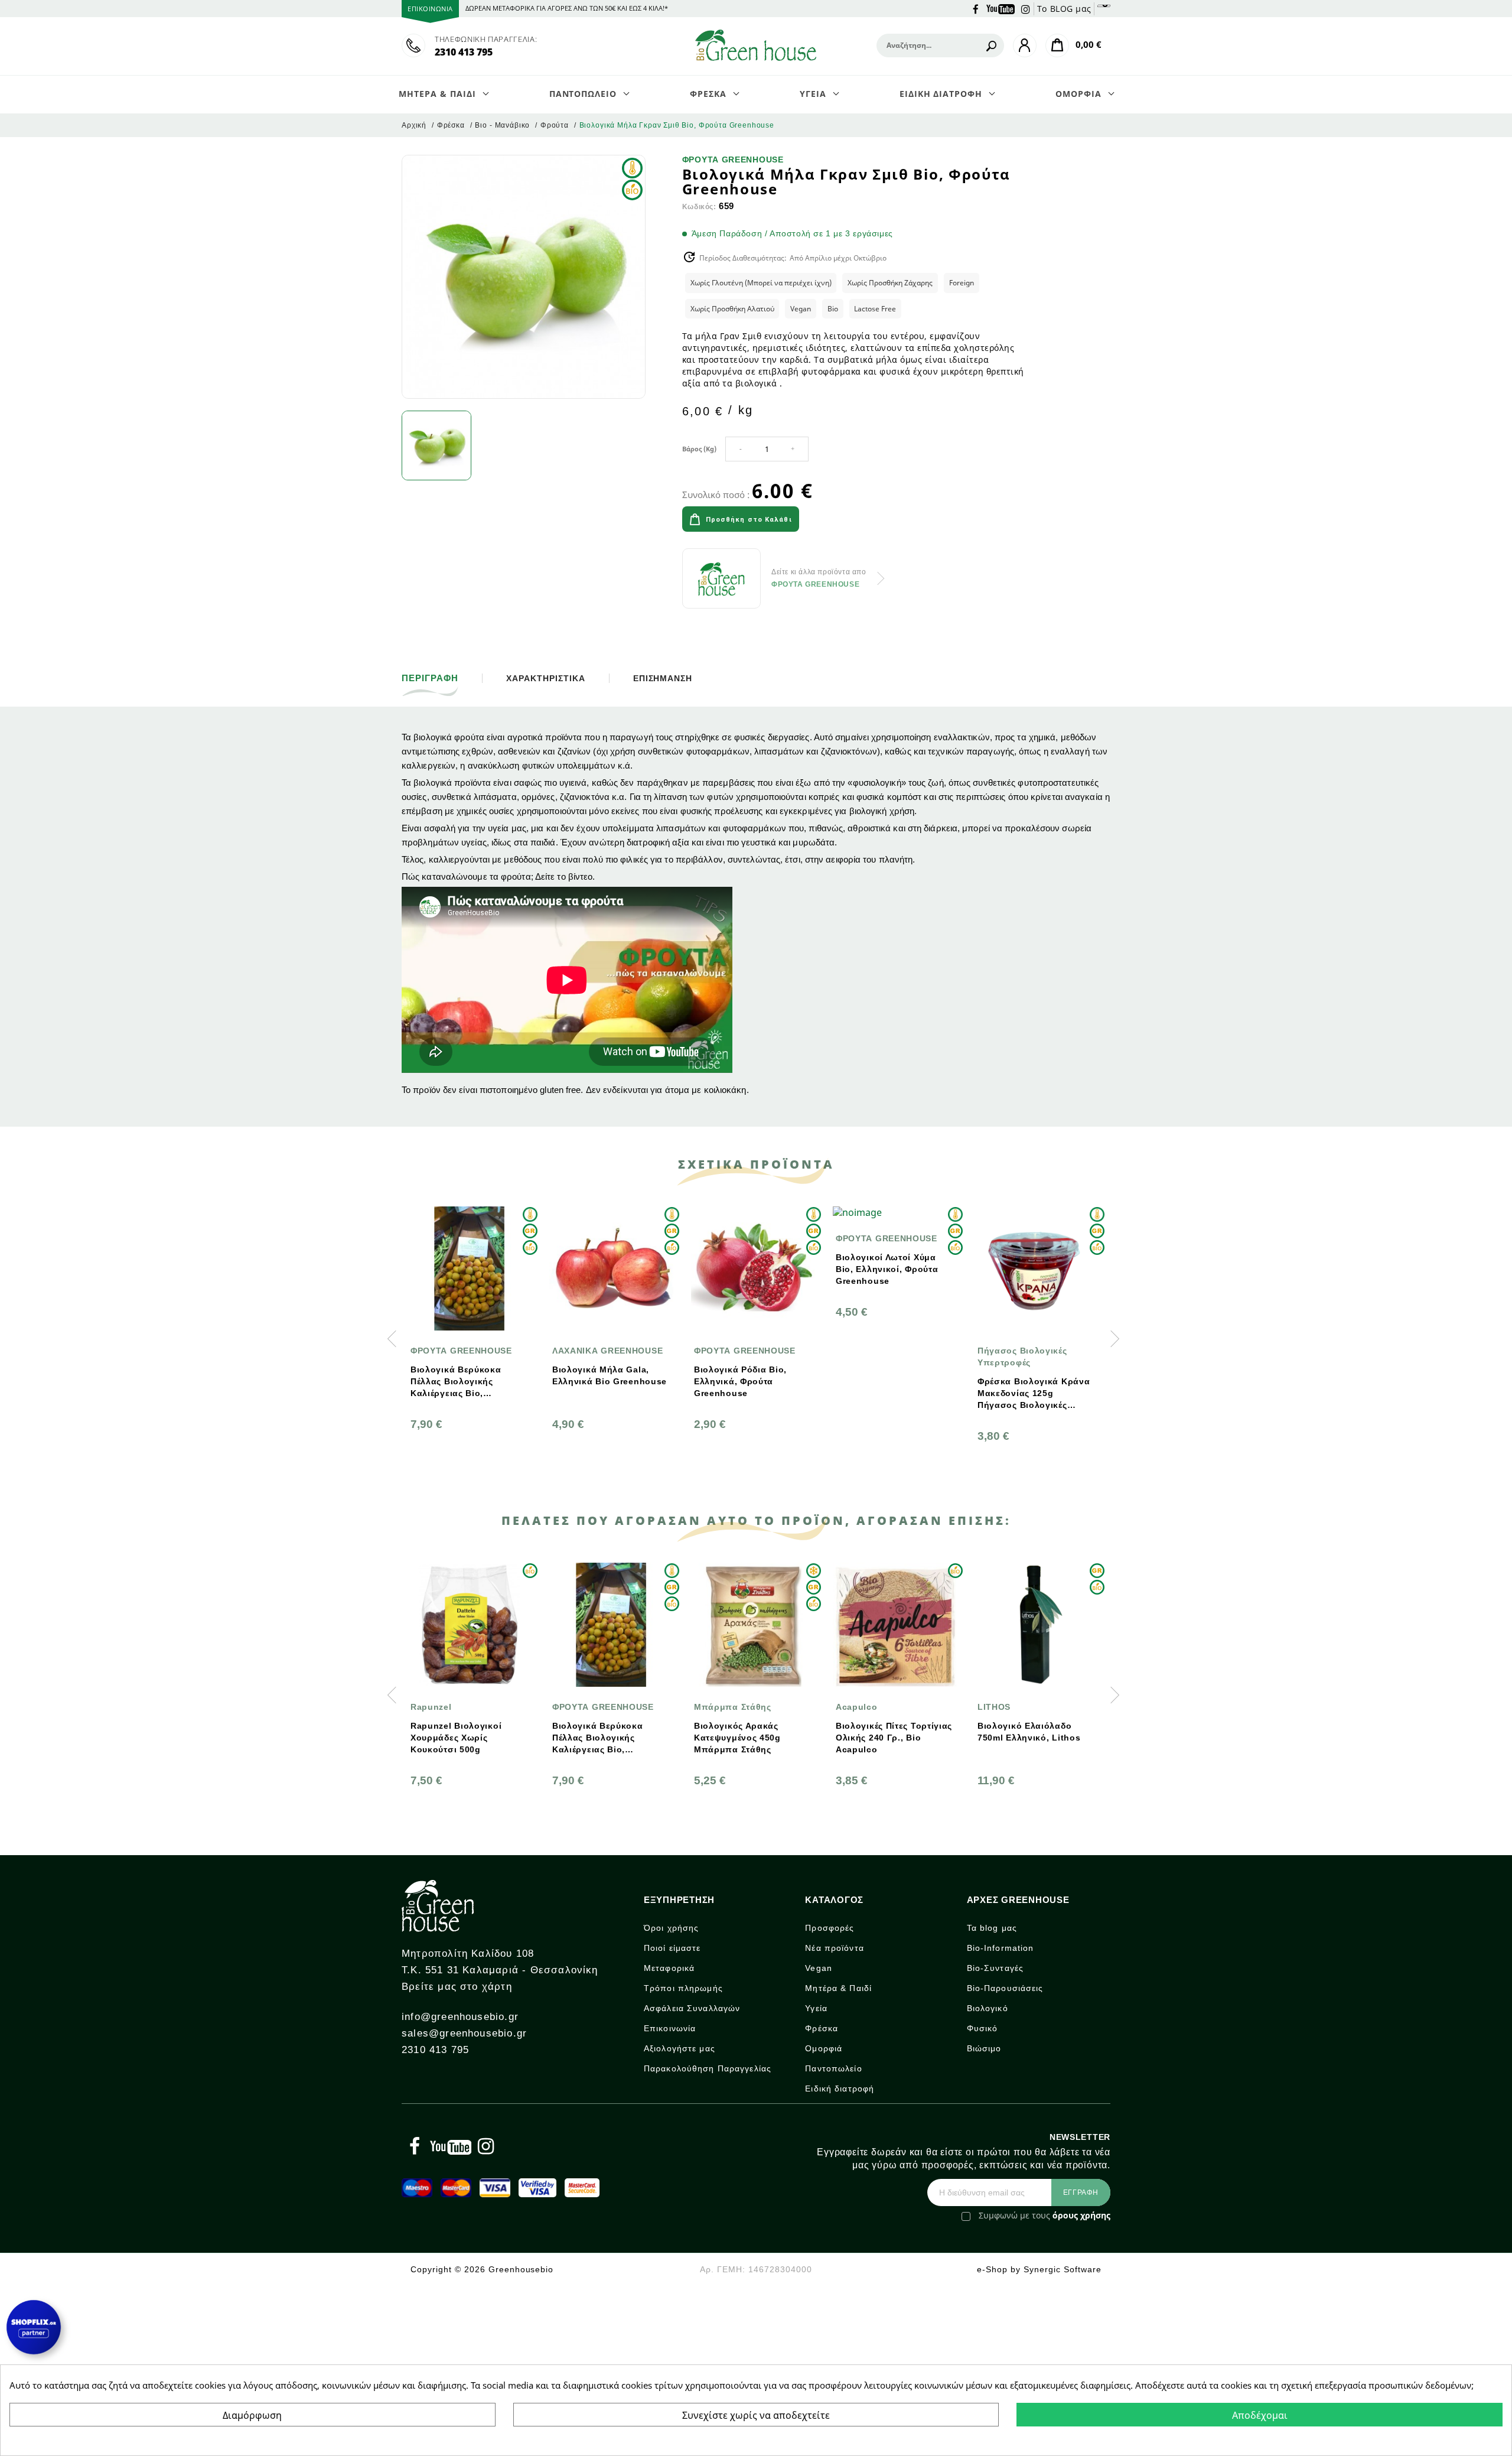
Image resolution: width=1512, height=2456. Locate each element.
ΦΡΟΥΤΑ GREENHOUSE (733, 160)
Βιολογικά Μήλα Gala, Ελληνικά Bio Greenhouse (468, 1375)
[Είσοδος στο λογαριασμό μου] (1025, 45)
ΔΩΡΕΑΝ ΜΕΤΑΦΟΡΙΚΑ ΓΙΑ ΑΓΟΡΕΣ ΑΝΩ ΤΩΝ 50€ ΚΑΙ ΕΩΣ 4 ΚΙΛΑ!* (567, 8)
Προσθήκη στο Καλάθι (749, 520)
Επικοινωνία (670, 2028)
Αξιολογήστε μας (680, 2048)
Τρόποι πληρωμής (683, 1988)
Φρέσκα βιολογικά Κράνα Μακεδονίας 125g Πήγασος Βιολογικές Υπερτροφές (892, 1394)
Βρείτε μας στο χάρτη (457, 1987)
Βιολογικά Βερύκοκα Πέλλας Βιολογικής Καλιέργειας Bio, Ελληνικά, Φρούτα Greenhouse (456, 1738)
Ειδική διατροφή (840, 2089)
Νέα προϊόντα (834, 1948)
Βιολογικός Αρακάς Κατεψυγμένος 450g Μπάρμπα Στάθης (596, 1738)
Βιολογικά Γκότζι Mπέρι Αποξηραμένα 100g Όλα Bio (1030, 1738)
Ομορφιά (824, 2048)
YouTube (1001, 8)
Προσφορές (830, 1928)
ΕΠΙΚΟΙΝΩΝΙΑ (430, 9)
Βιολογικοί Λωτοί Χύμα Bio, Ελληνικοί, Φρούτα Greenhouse (745, 1269)
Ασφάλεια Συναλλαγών (692, 2008)
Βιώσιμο (984, 2048)
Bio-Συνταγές (995, 1968)
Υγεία (816, 2008)
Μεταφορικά (669, 1968)
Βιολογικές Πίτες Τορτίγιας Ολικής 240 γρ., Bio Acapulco (752, 1738)
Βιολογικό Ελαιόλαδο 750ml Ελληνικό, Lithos (887, 1732)
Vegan (819, 1968)
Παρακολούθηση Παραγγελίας (708, 2068)
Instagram (1026, 8)
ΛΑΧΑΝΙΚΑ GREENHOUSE (466, 1351)
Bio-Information (1001, 1948)
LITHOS (852, 1707)
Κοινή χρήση (839, 521)
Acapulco (715, 1707)
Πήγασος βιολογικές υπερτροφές (881, 1357)
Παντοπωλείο (833, 2068)
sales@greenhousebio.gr (464, 2033)
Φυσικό (983, 2028)
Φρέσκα (822, 2028)
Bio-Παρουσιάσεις (1005, 1988)
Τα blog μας (992, 1928)
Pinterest (905, 521)
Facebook (976, 8)
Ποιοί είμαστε (672, 1948)
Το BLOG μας (1064, 9)
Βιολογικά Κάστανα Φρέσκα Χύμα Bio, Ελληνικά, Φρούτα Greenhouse (1021, 1382)
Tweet (872, 521)
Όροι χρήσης (671, 1928)
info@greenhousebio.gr (460, 2017)
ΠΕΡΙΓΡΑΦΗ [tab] (430, 678)
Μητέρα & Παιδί (838, 1988)
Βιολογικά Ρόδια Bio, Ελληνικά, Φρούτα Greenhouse (599, 1381)
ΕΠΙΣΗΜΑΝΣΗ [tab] (663, 678)
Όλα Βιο (995, 1707)
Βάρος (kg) (699, 449)
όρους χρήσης (1081, 2215)
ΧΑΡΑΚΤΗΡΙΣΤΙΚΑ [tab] (546, 678)
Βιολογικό (988, 2008)
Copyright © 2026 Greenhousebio (482, 2269)
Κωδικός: (699, 207)
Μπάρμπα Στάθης (591, 1707)
